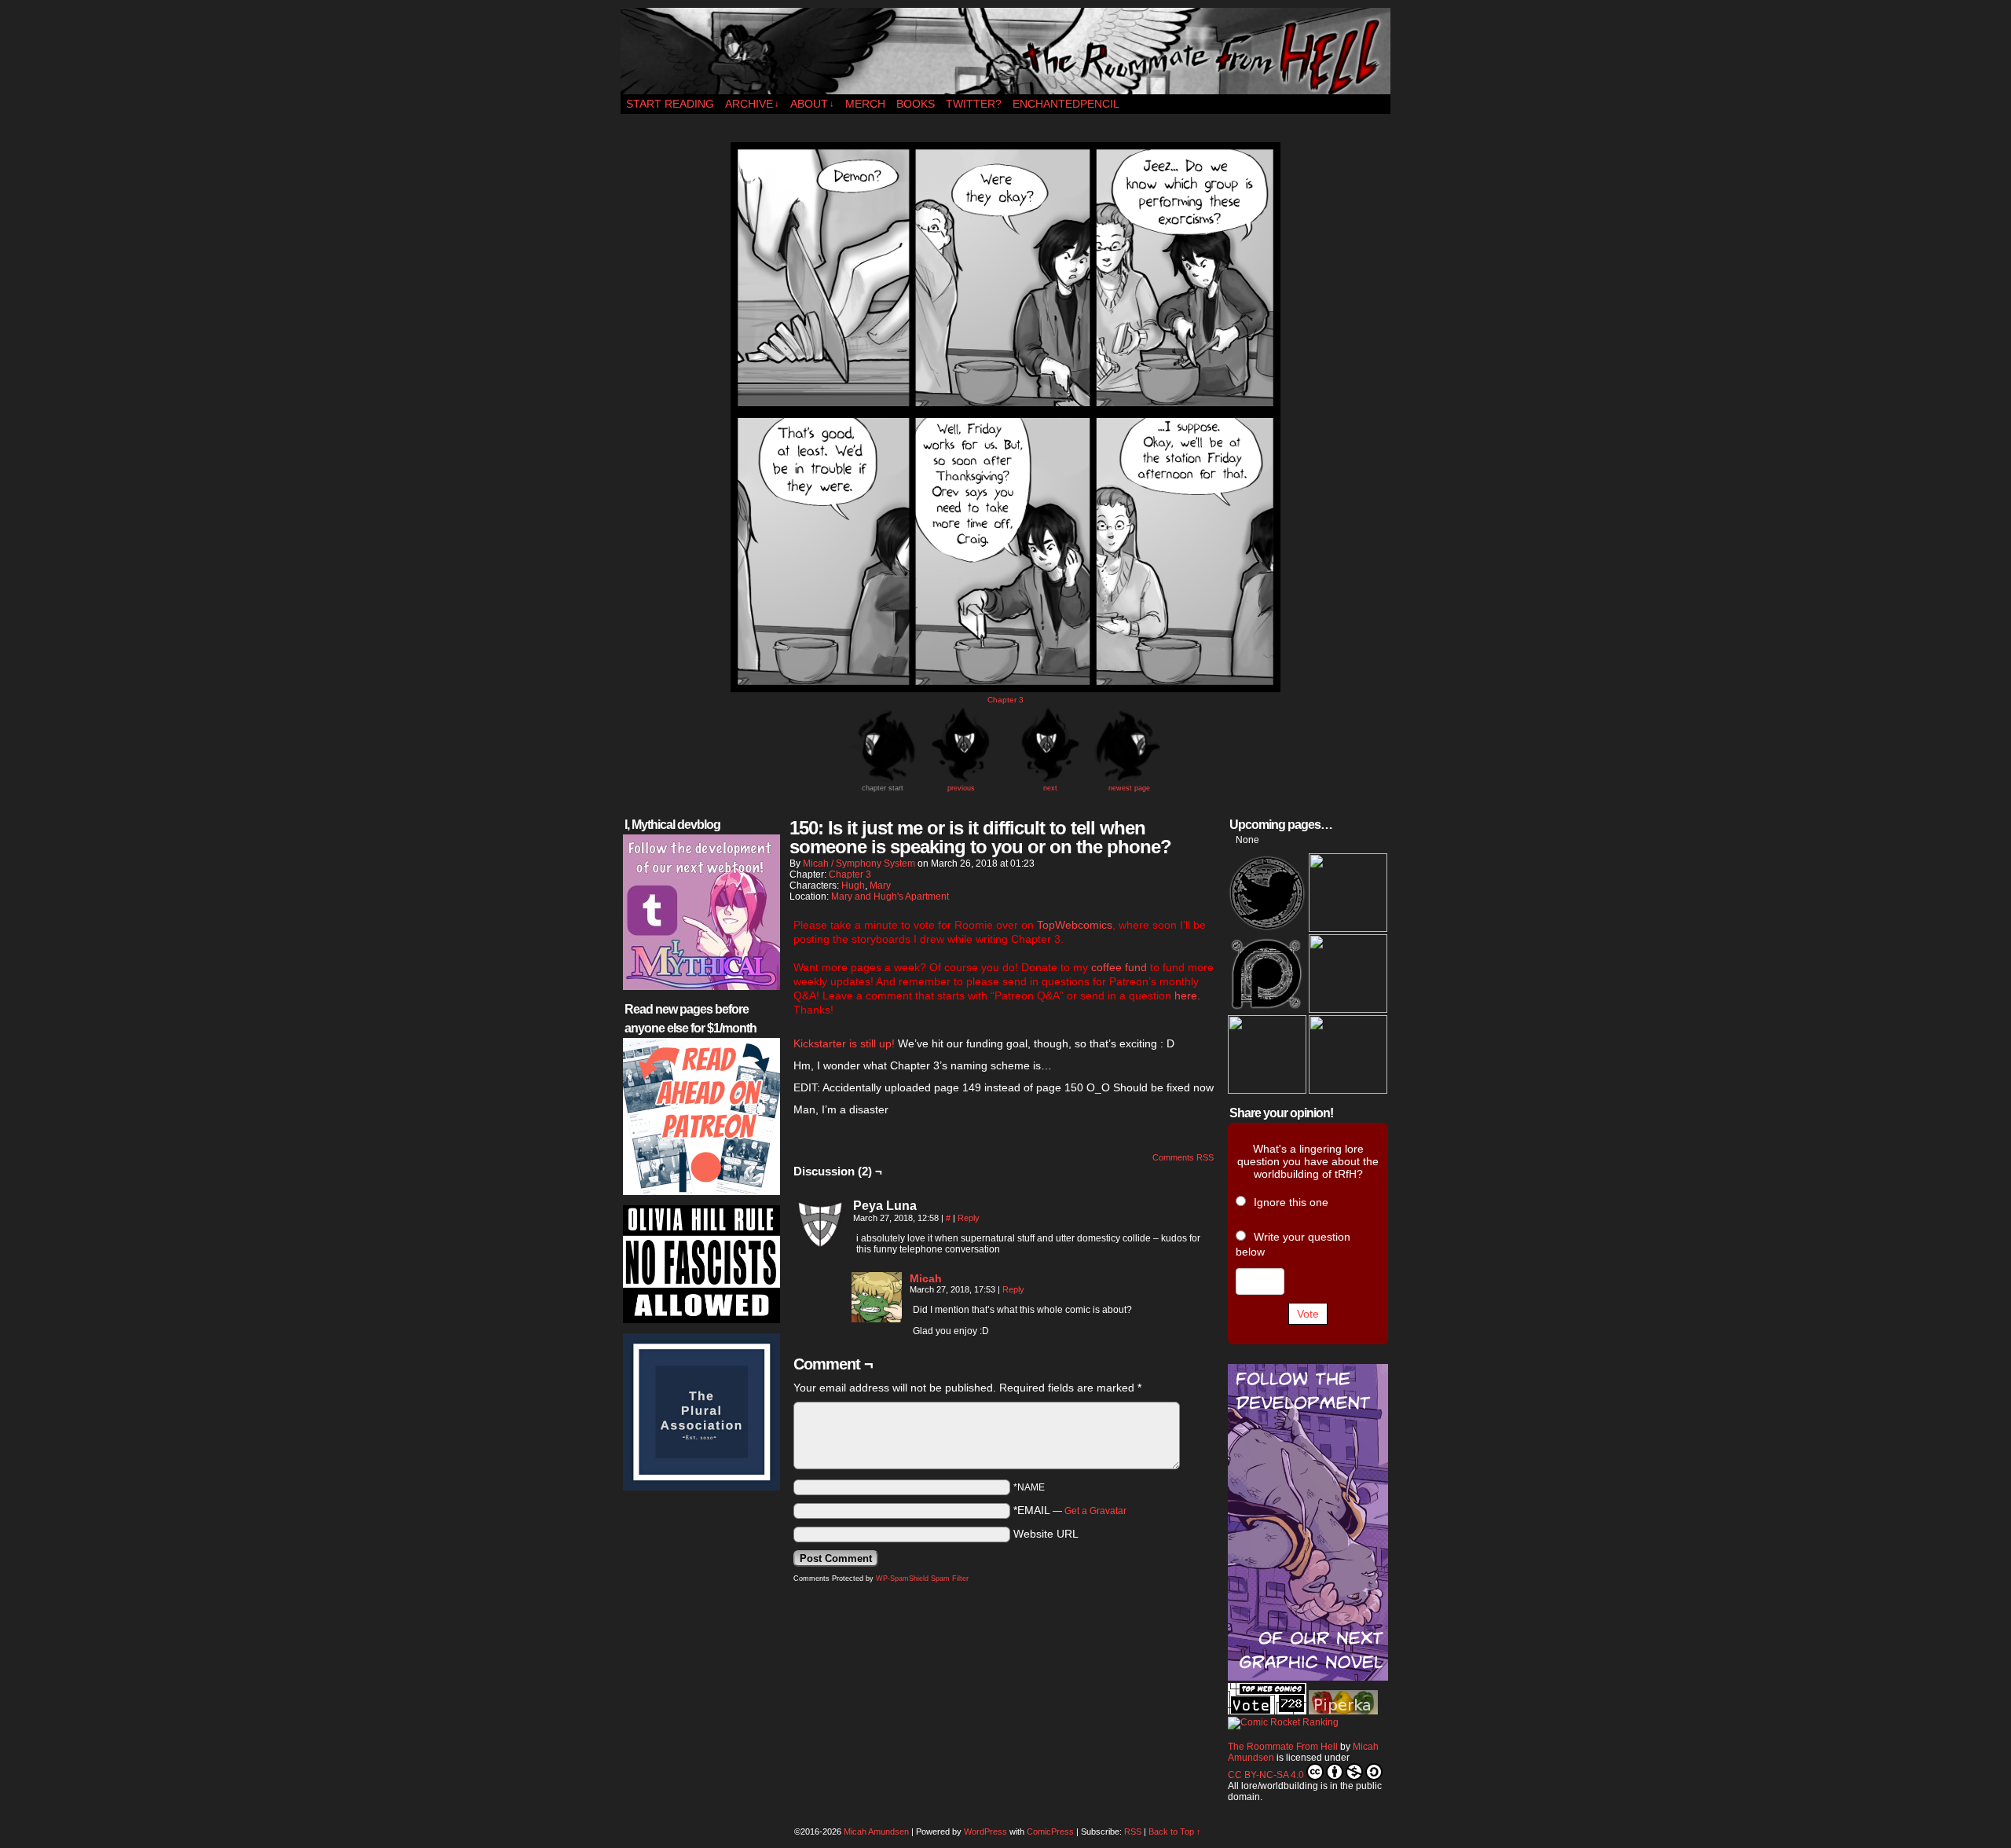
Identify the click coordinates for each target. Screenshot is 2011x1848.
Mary (880, 885)
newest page (1129, 788)
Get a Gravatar (1095, 1511)
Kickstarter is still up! (846, 1043)
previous (961, 788)
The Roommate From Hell (1005, 51)
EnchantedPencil (1066, 104)
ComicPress (1050, 1831)
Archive (752, 104)
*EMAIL (1070, 1510)
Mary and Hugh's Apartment (890, 896)
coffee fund (1119, 967)
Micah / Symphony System (859, 863)
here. (1187, 995)
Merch (865, 104)
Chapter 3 (1005, 700)
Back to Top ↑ (1175, 1831)
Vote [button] (1308, 1314)
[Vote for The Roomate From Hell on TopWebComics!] (1267, 1711)
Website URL (1046, 1534)
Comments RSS (1183, 1157)
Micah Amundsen (876, 1831)
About (812, 104)
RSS (1133, 1831)
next (1050, 788)
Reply (969, 1218)
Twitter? (974, 104)
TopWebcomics (1075, 925)
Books (916, 104)
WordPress (985, 1831)
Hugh (853, 885)
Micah (926, 1278)
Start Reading (670, 104)
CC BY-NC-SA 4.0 (1266, 1775)
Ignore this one (1291, 1202)
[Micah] (877, 1318)
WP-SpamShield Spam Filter (922, 1578)
